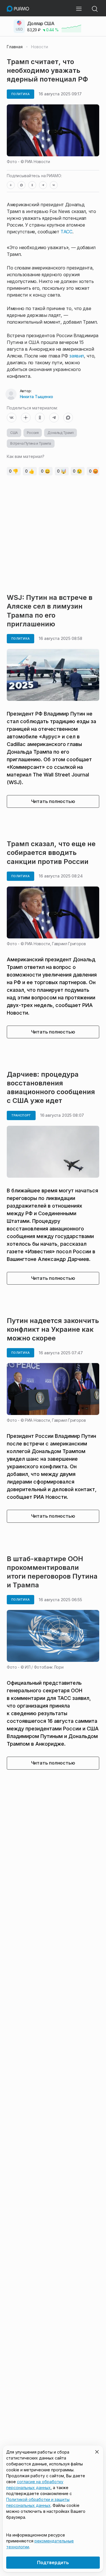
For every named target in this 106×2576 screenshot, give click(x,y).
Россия (33, 433)
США (14, 433)
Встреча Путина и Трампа (31, 443)
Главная (15, 47)
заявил (77, 356)
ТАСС (66, 232)
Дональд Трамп (60, 433)
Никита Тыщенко (36, 397)
